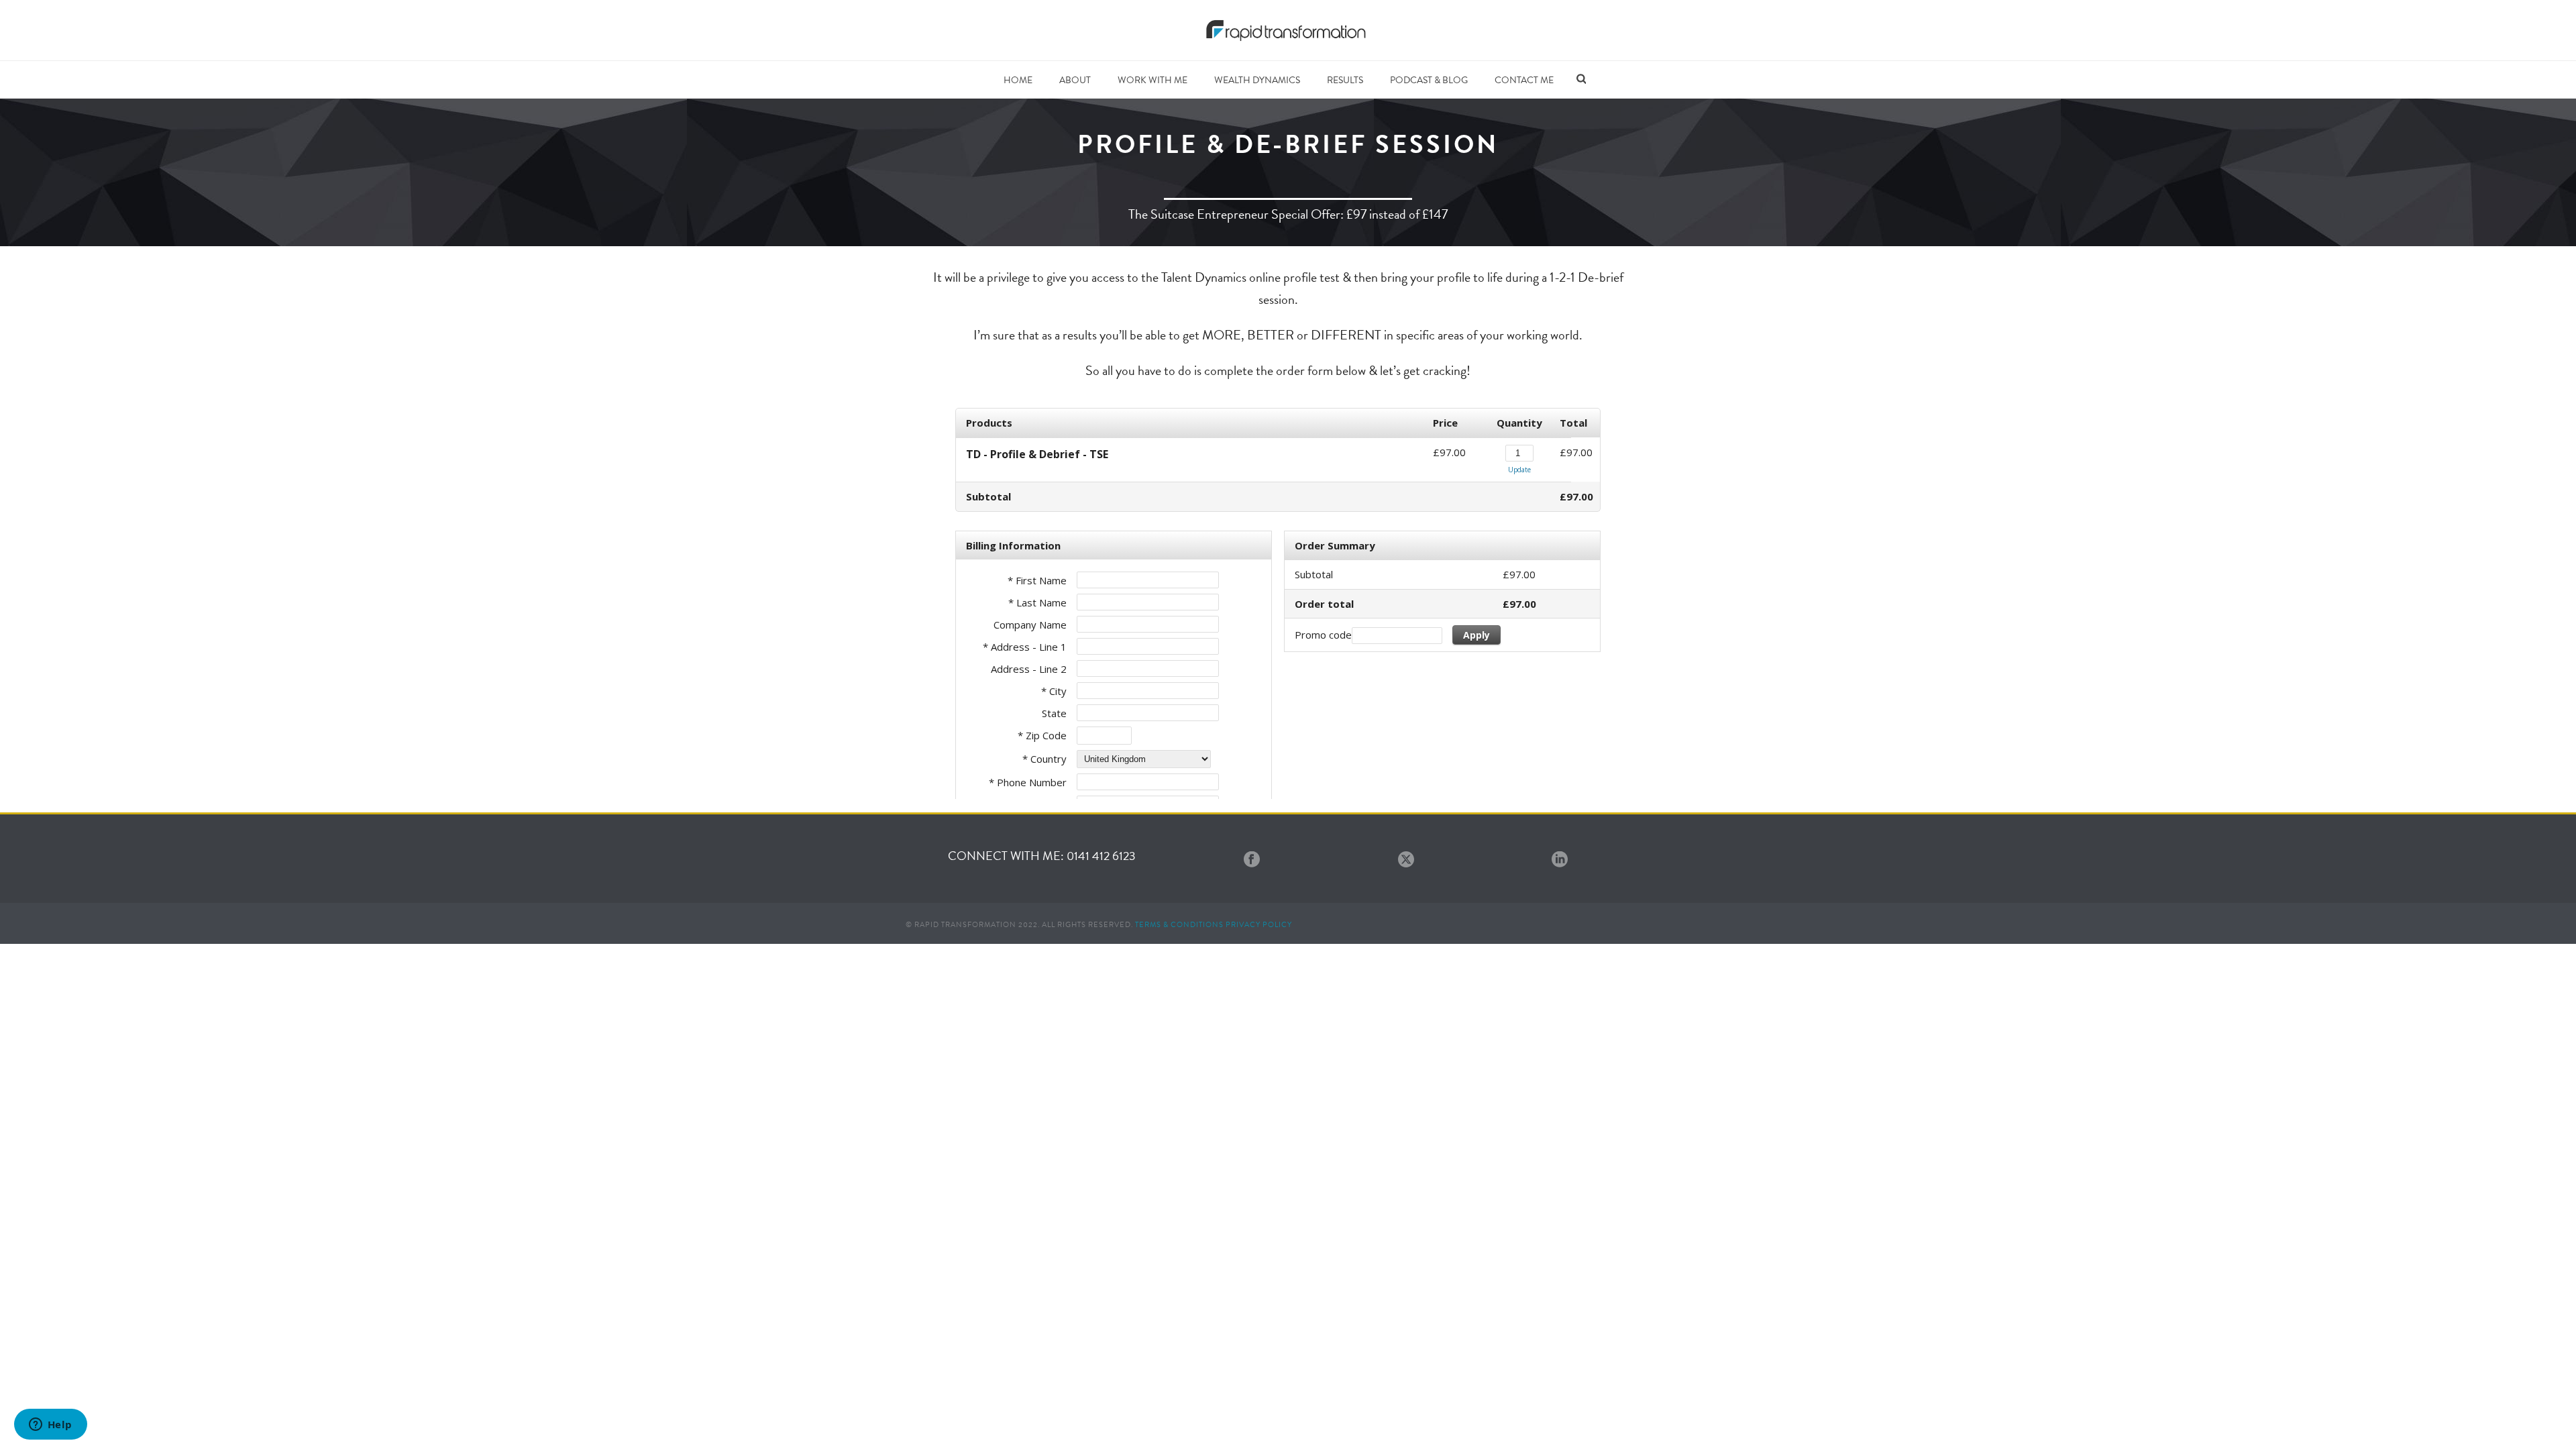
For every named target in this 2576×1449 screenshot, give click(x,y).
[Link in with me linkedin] (1560, 860)
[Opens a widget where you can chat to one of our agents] (50, 1426)
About (1075, 80)
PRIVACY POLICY (1259, 925)
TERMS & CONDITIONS (1179, 925)
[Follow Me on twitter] (1406, 860)
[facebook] (1252, 860)
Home (1018, 80)
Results (1345, 80)
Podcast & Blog (1429, 80)
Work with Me (1152, 80)
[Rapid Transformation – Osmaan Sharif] (1288, 30)
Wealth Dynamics (1257, 80)
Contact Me (1524, 80)
